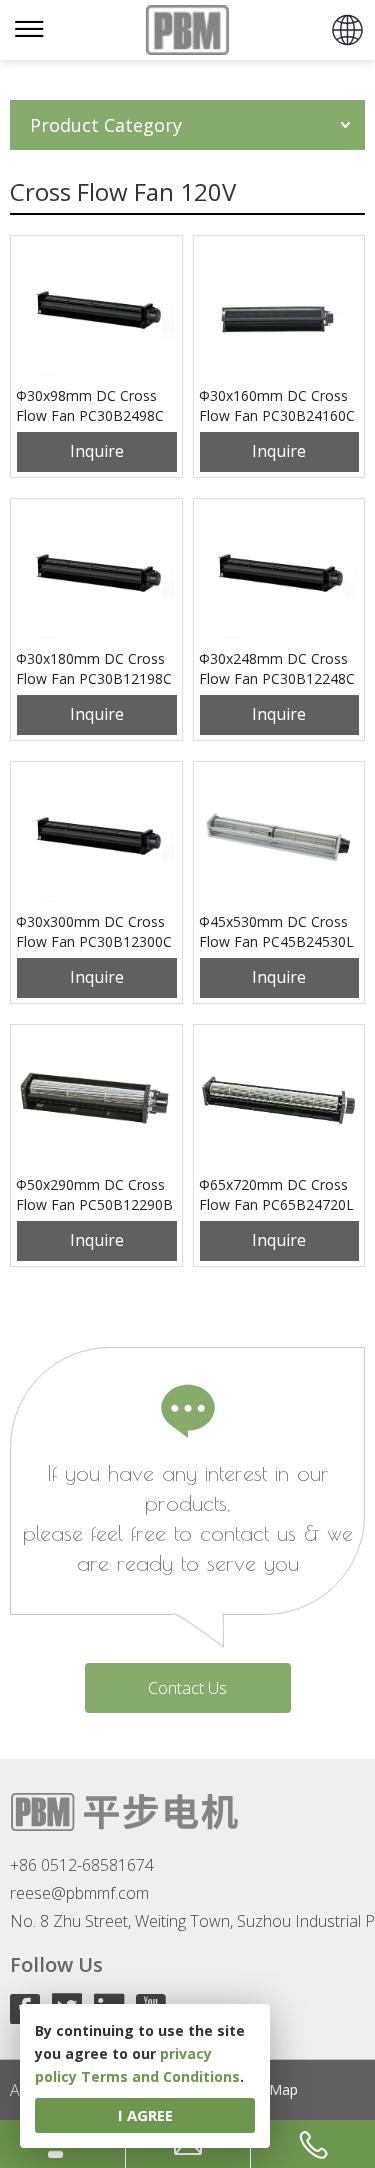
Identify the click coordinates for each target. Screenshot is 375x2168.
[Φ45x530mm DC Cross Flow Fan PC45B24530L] (279, 837)
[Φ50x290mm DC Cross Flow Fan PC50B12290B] (96, 1100)
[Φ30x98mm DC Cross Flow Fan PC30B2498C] (96, 311)
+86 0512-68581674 (82, 1865)
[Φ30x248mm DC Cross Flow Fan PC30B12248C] (279, 574)
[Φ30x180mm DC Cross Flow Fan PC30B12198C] (96, 574)
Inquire (97, 451)
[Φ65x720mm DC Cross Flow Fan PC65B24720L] (279, 1100)
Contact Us (187, 1688)
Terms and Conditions (160, 2076)
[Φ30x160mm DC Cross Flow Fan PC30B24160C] (279, 311)
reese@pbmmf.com (79, 1893)
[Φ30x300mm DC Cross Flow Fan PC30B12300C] (96, 837)
